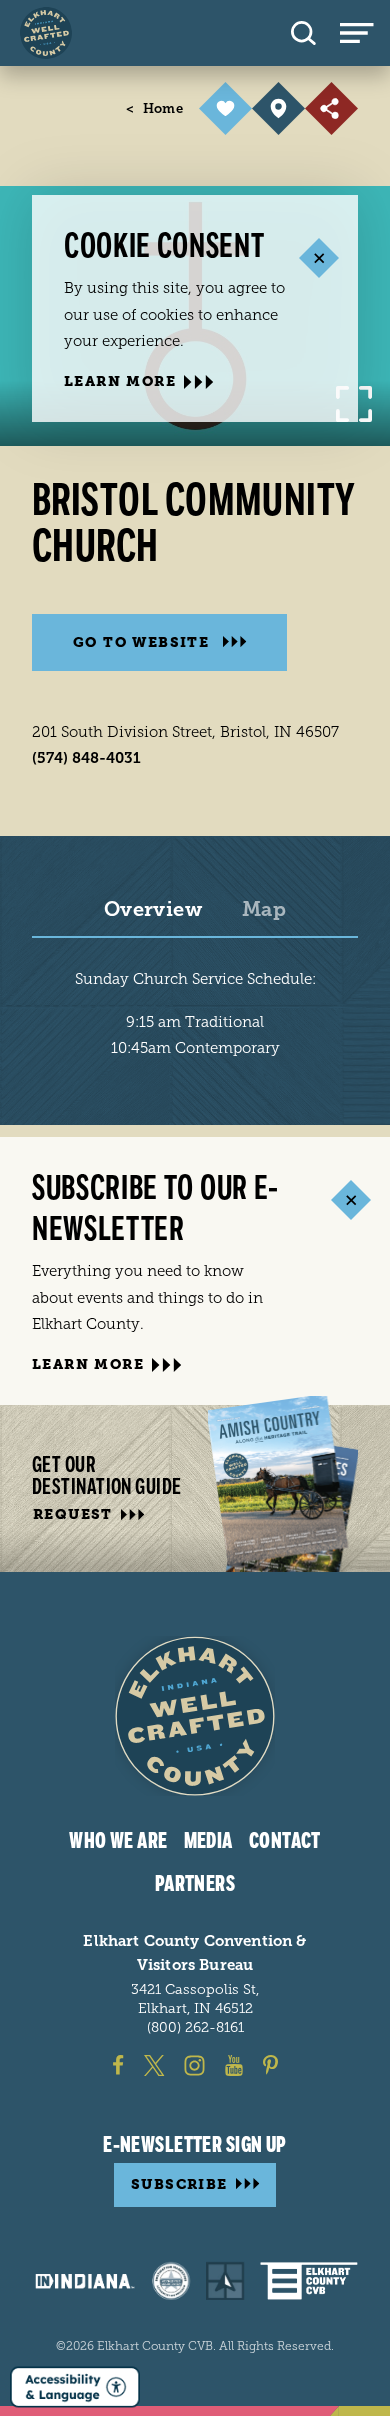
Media (208, 1841)
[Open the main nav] (365, 33)
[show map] (278, 108)
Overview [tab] (153, 910)
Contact (285, 1841)
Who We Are (118, 1841)
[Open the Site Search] (303, 33)
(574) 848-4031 (86, 758)
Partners (195, 1884)
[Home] (46, 33)
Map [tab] (264, 910)
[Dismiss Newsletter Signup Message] (350, 1200)
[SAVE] (225, 108)
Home (154, 108)
